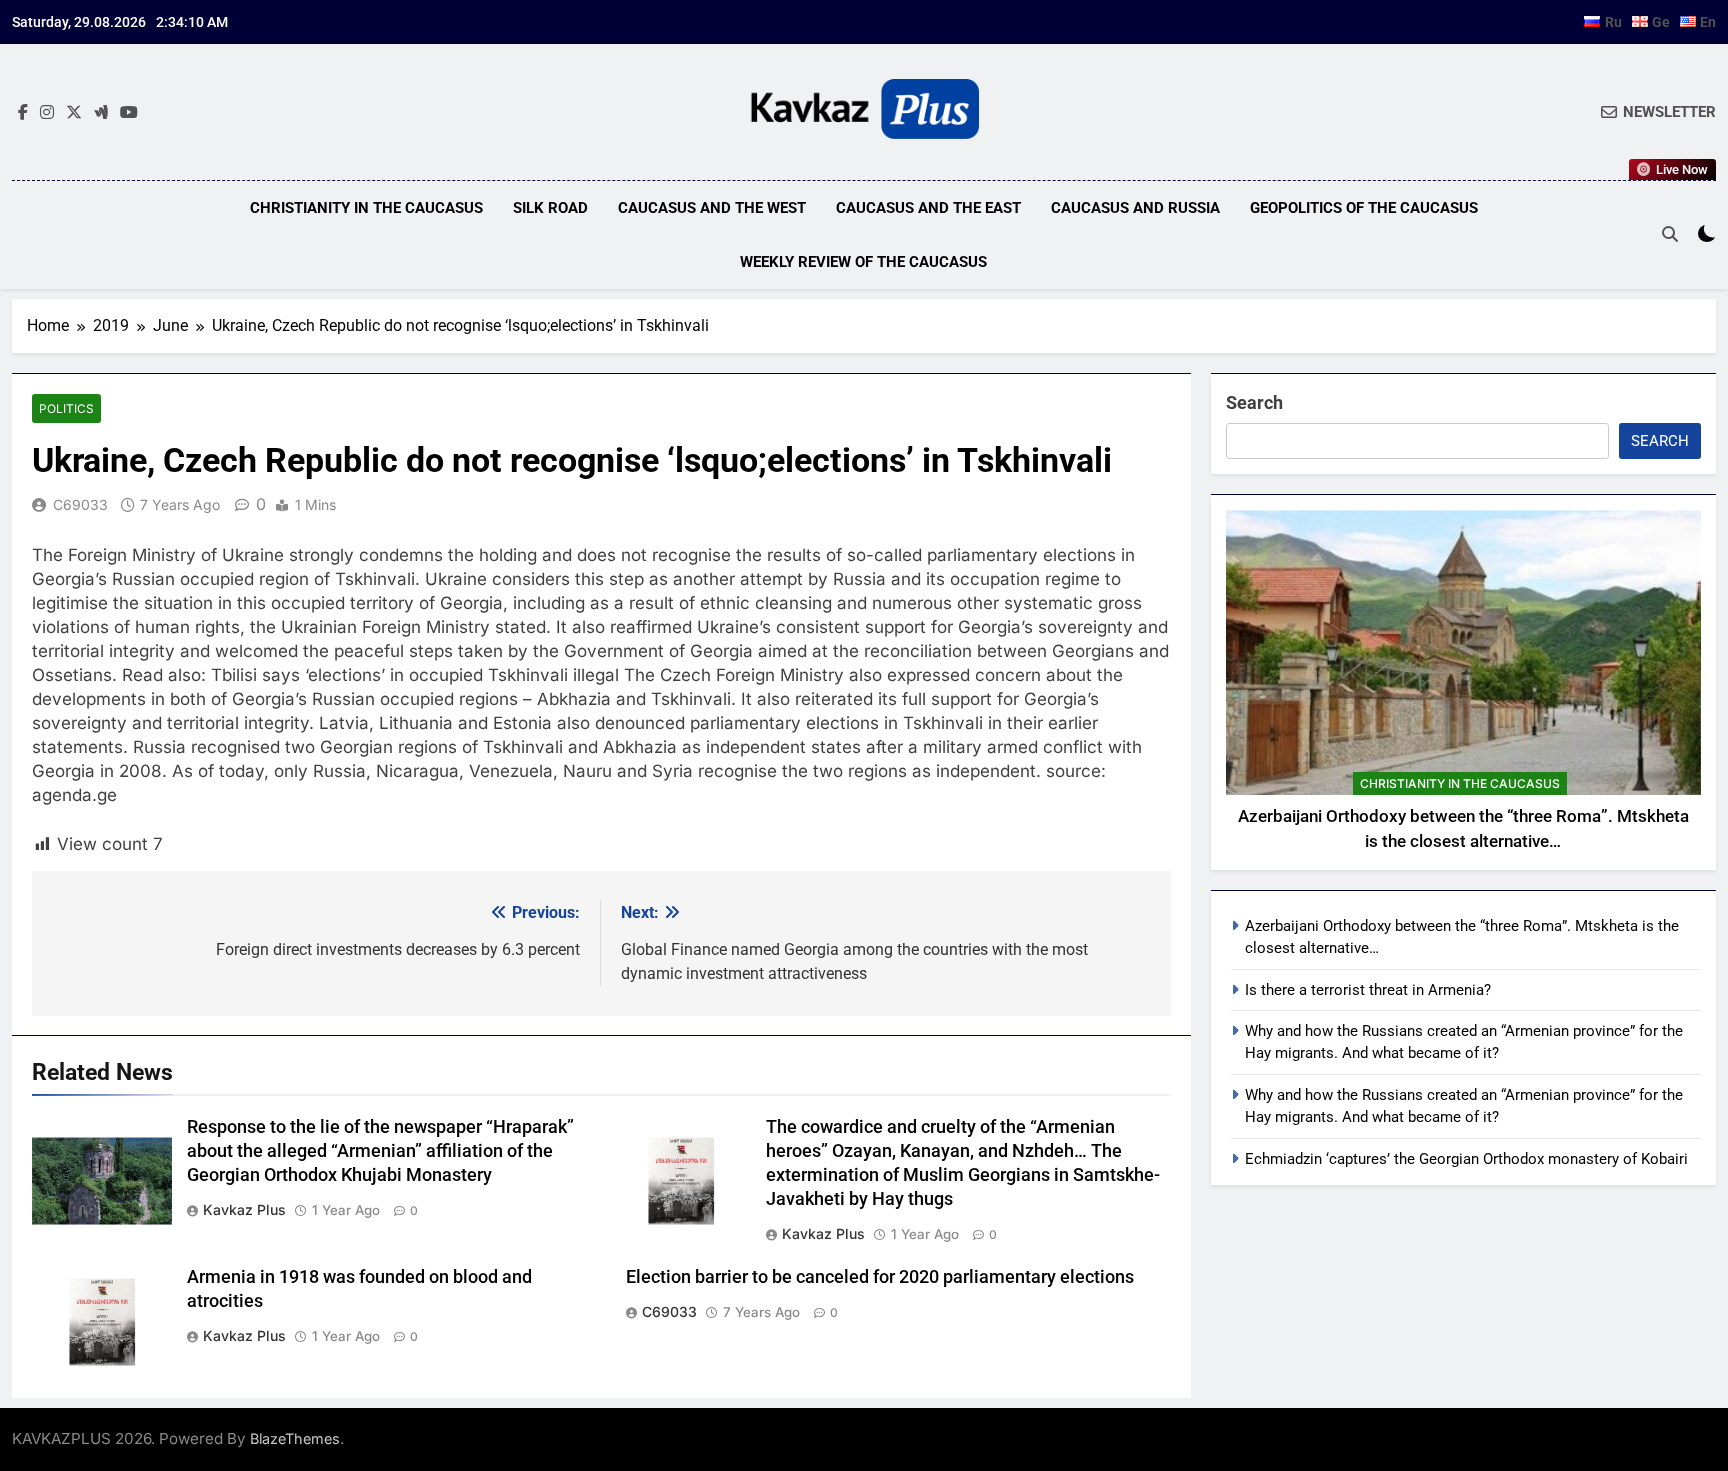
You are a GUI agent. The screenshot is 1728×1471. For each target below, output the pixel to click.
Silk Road (550, 208)
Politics (66, 408)
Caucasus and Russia (1135, 208)
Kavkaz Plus (244, 1209)
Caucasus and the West (712, 208)
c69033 (80, 504)
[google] (101, 113)
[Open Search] (1670, 234)
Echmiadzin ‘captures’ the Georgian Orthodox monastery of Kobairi (1466, 1159)
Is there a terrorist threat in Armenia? (1368, 990)
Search (1254, 402)
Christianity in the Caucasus (366, 208)
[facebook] (23, 113)
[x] (74, 113)
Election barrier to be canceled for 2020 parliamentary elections (880, 1277)
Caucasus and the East (928, 208)
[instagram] (47, 113)
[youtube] (129, 113)
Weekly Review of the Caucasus (863, 262)
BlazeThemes (295, 1438)
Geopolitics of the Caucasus (1364, 208)
